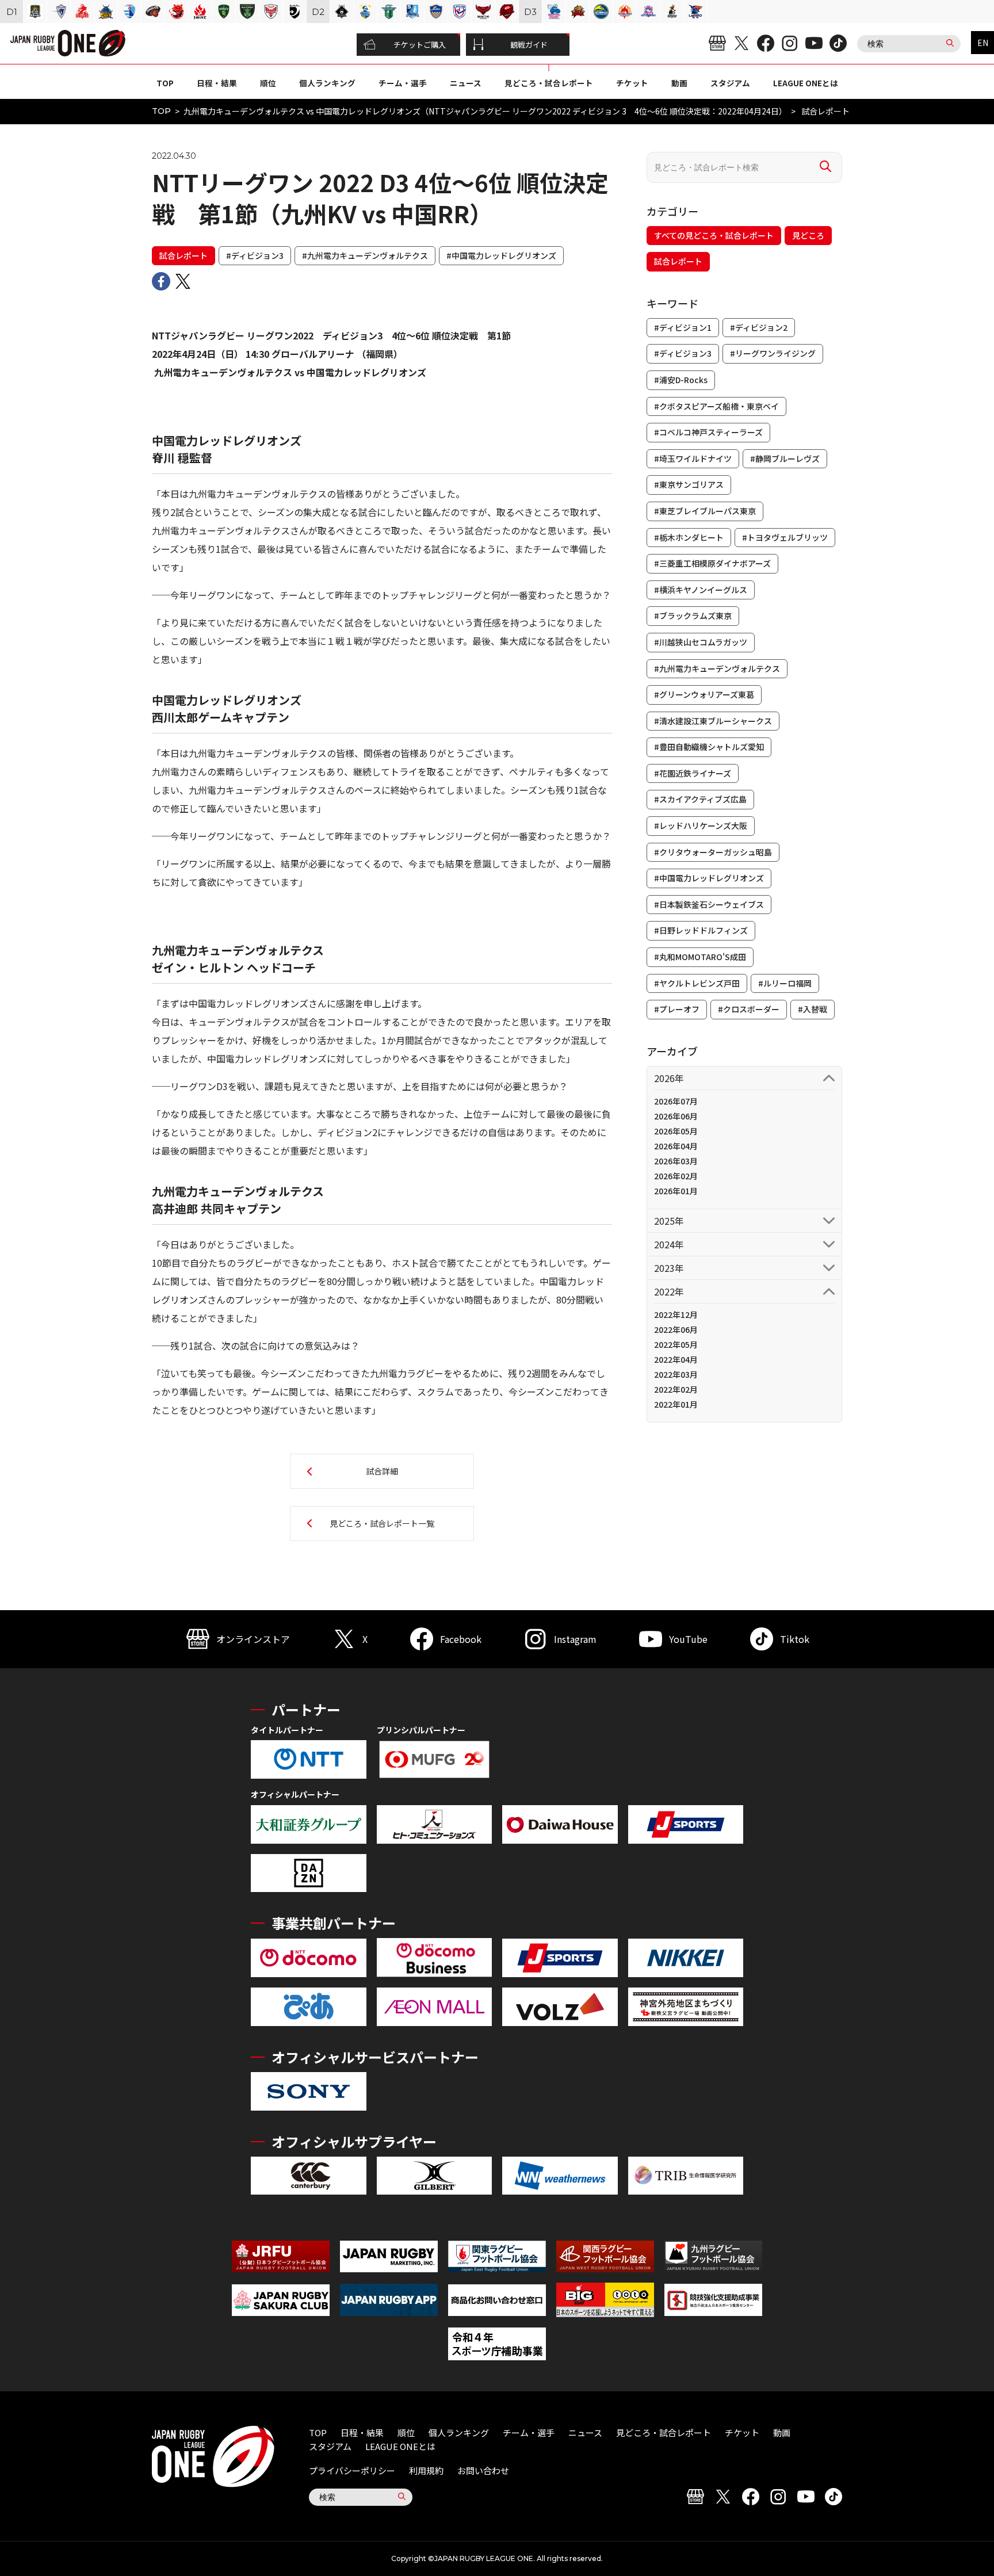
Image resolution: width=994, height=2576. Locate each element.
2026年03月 (676, 1161)
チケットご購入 (420, 45)
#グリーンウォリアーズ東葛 (704, 694)
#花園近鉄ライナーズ (693, 773)
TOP (165, 83)
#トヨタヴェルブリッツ (785, 537)
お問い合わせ (483, 2470)
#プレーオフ (677, 1009)
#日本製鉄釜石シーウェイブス (709, 904)
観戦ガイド (529, 45)
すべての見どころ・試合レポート (714, 235)
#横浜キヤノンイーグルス (701, 590)
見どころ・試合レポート (549, 83)
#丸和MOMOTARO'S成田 (700, 957)
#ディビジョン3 (255, 255)
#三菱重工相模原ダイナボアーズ (712, 563)
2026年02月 (676, 1176)
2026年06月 (676, 1116)
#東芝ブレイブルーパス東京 (705, 511)
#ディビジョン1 (683, 327)
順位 (268, 83)
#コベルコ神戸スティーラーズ (708, 432)
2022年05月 (676, 1344)
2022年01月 (676, 1404)
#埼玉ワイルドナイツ (693, 458)
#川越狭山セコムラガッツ (701, 642)
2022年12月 (676, 1314)
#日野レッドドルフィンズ (701, 930)
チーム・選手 (403, 83)
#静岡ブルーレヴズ (785, 458)
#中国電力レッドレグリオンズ (501, 255)
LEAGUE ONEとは (806, 83)
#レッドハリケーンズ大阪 (701, 825)
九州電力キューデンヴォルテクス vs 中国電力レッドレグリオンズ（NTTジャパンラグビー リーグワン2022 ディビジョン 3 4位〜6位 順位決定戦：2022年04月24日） (485, 111)
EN (983, 43)
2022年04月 (676, 1359)
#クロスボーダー (749, 1009)
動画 (679, 83)
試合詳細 (382, 1471)
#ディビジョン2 (759, 327)
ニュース (466, 83)
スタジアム (730, 83)
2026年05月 (676, 1131)
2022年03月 (676, 1374)
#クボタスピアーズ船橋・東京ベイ (716, 406)
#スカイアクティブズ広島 (700, 799)
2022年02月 (676, 1389)
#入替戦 (813, 1009)
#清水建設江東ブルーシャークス (713, 721)
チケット (632, 83)
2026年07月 (676, 1101)
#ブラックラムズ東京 (693, 616)
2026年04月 (676, 1146)
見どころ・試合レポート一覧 (382, 1523)
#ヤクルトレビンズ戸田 (697, 983)
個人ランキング (327, 83)
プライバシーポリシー (352, 2470)
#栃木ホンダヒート (689, 537)
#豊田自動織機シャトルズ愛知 (709, 747)
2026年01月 (676, 1191)
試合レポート (183, 255)
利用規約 (426, 2470)
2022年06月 (676, 1329)
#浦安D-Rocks (681, 380)
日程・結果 (217, 83)
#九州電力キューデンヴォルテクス (365, 255)
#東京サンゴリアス (689, 484)
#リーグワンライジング (773, 353)
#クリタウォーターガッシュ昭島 (713, 852)
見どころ (808, 235)
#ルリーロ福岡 (785, 983)
